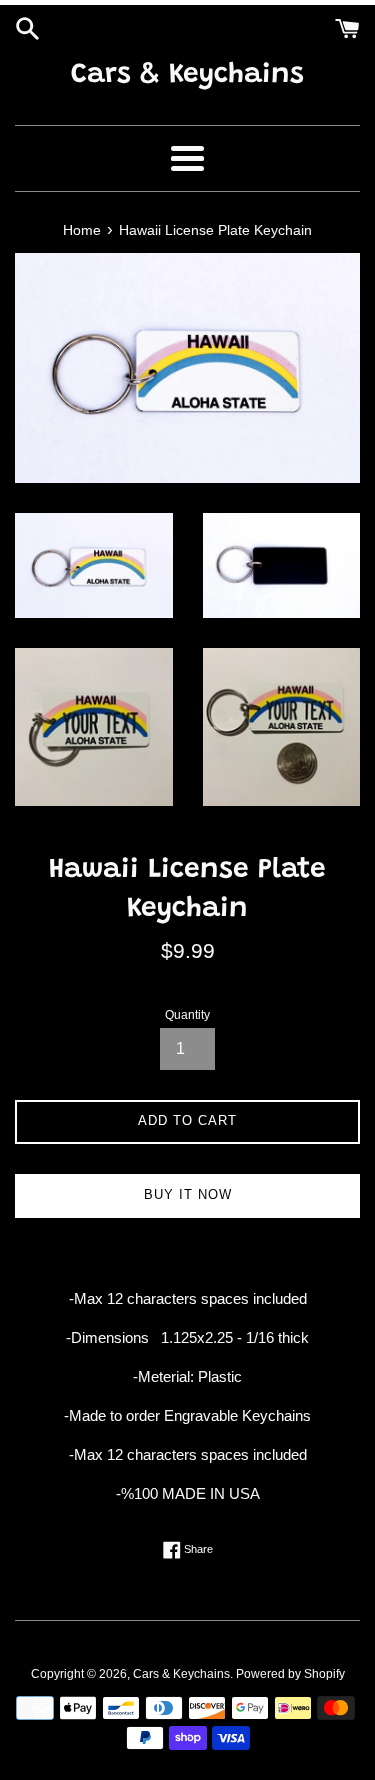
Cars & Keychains (187, 75)
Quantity (187, 1015)
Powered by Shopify (290, 1674)
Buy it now (188, 1194)
